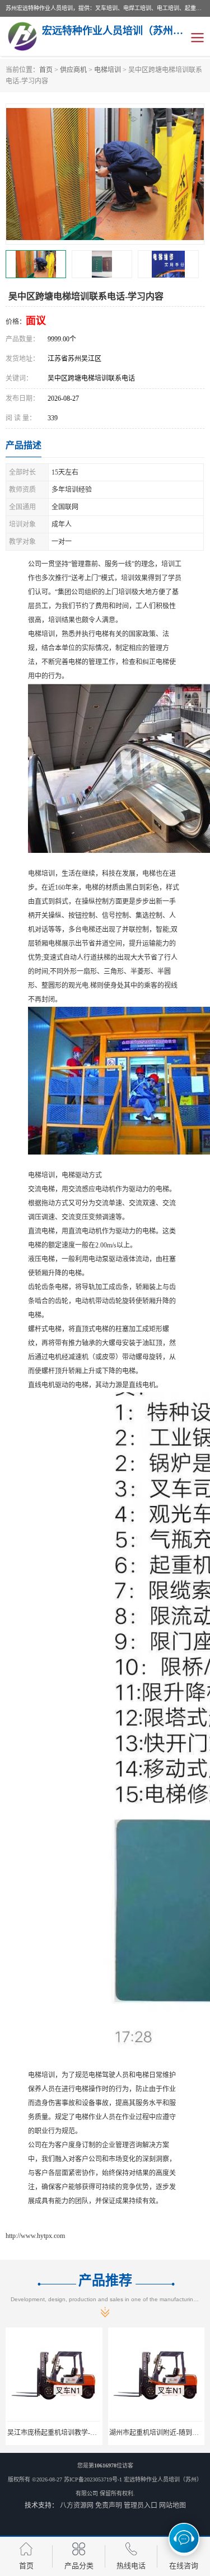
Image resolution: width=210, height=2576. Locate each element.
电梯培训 (108, 70)
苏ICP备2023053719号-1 (93, 2479)
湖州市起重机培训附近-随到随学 (157, 2433)
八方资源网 (77, 2505)
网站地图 (172, 2505)
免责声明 (109, 2505)
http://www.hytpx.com (35, 2236)
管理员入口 (141, 2505)
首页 (46, 70)
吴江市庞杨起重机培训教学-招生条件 (62, 2433)
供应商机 (73, 70)
